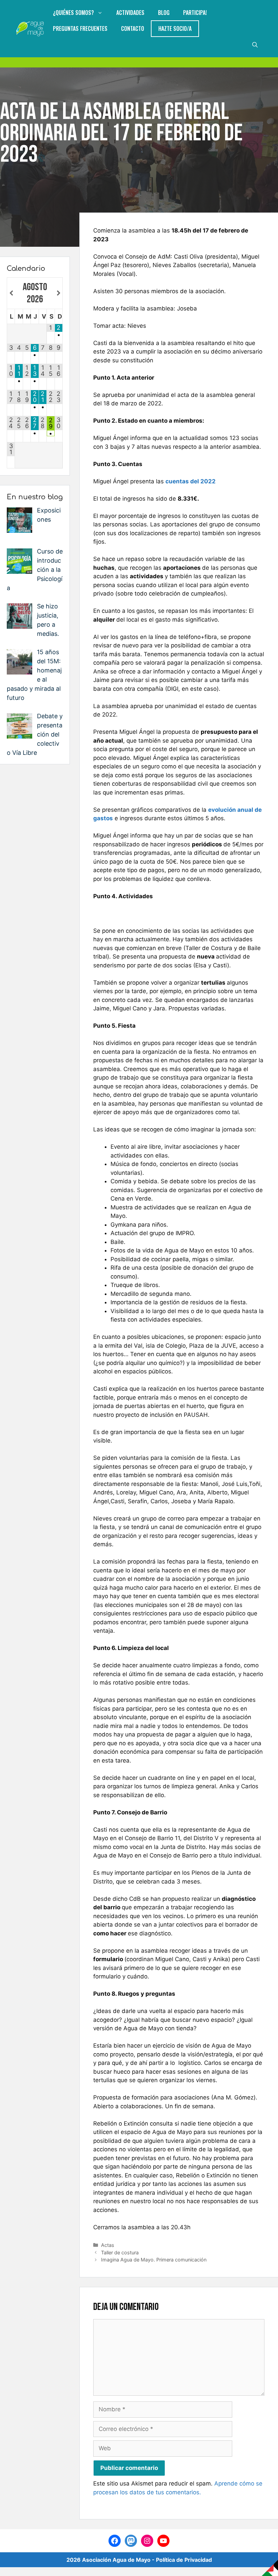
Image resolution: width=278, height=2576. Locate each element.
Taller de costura (120, 2252)
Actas (108, 2245)
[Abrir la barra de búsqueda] (255, 45)
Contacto (133, 28)
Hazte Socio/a (175, 28)
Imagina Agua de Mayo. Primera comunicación (154, 2260)
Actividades (130, 13)
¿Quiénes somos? (73, 13)
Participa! (195, 13)
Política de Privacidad (184, 2560)
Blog (164, 13)
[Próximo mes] (59, 294)
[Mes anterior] (11, 294)
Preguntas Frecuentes (80, 28)
